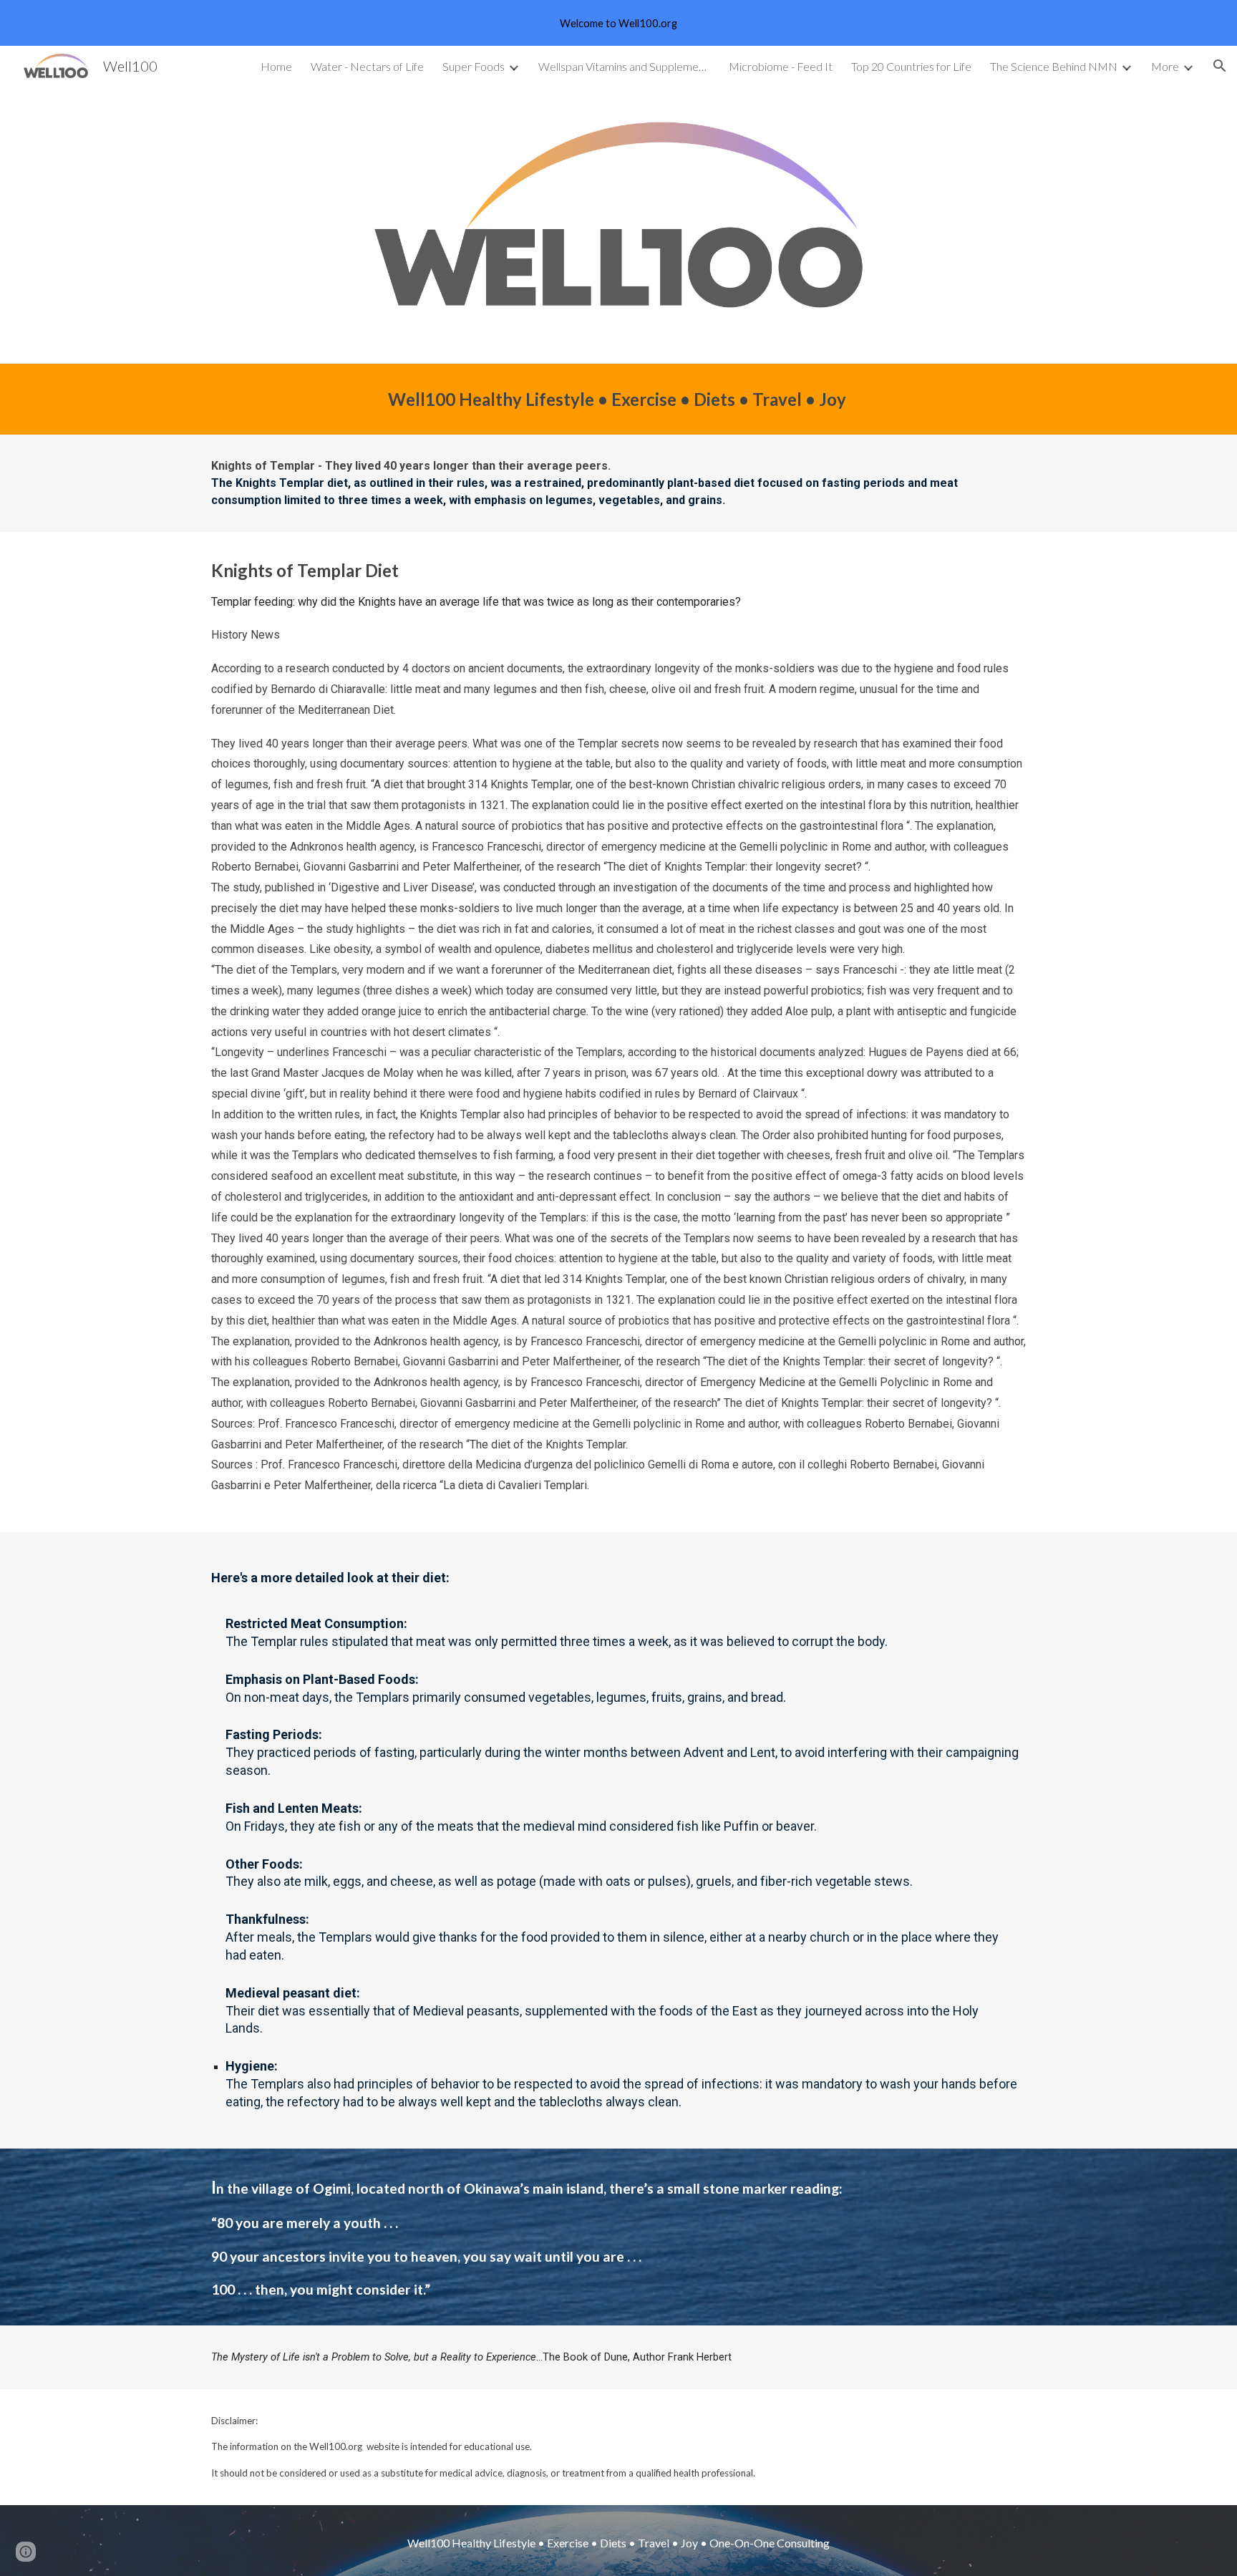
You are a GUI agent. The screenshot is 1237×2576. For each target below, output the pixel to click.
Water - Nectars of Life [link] (367, 66)
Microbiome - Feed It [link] (781, 66)
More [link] (1165, 66)
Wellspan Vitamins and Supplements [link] (624, 66)
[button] (1220, 66)
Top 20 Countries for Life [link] (911, 66)
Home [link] (276, 66)
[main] (618, 399)
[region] (618, 23)
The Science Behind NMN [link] (1054, 66)
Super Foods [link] (474, 66)
